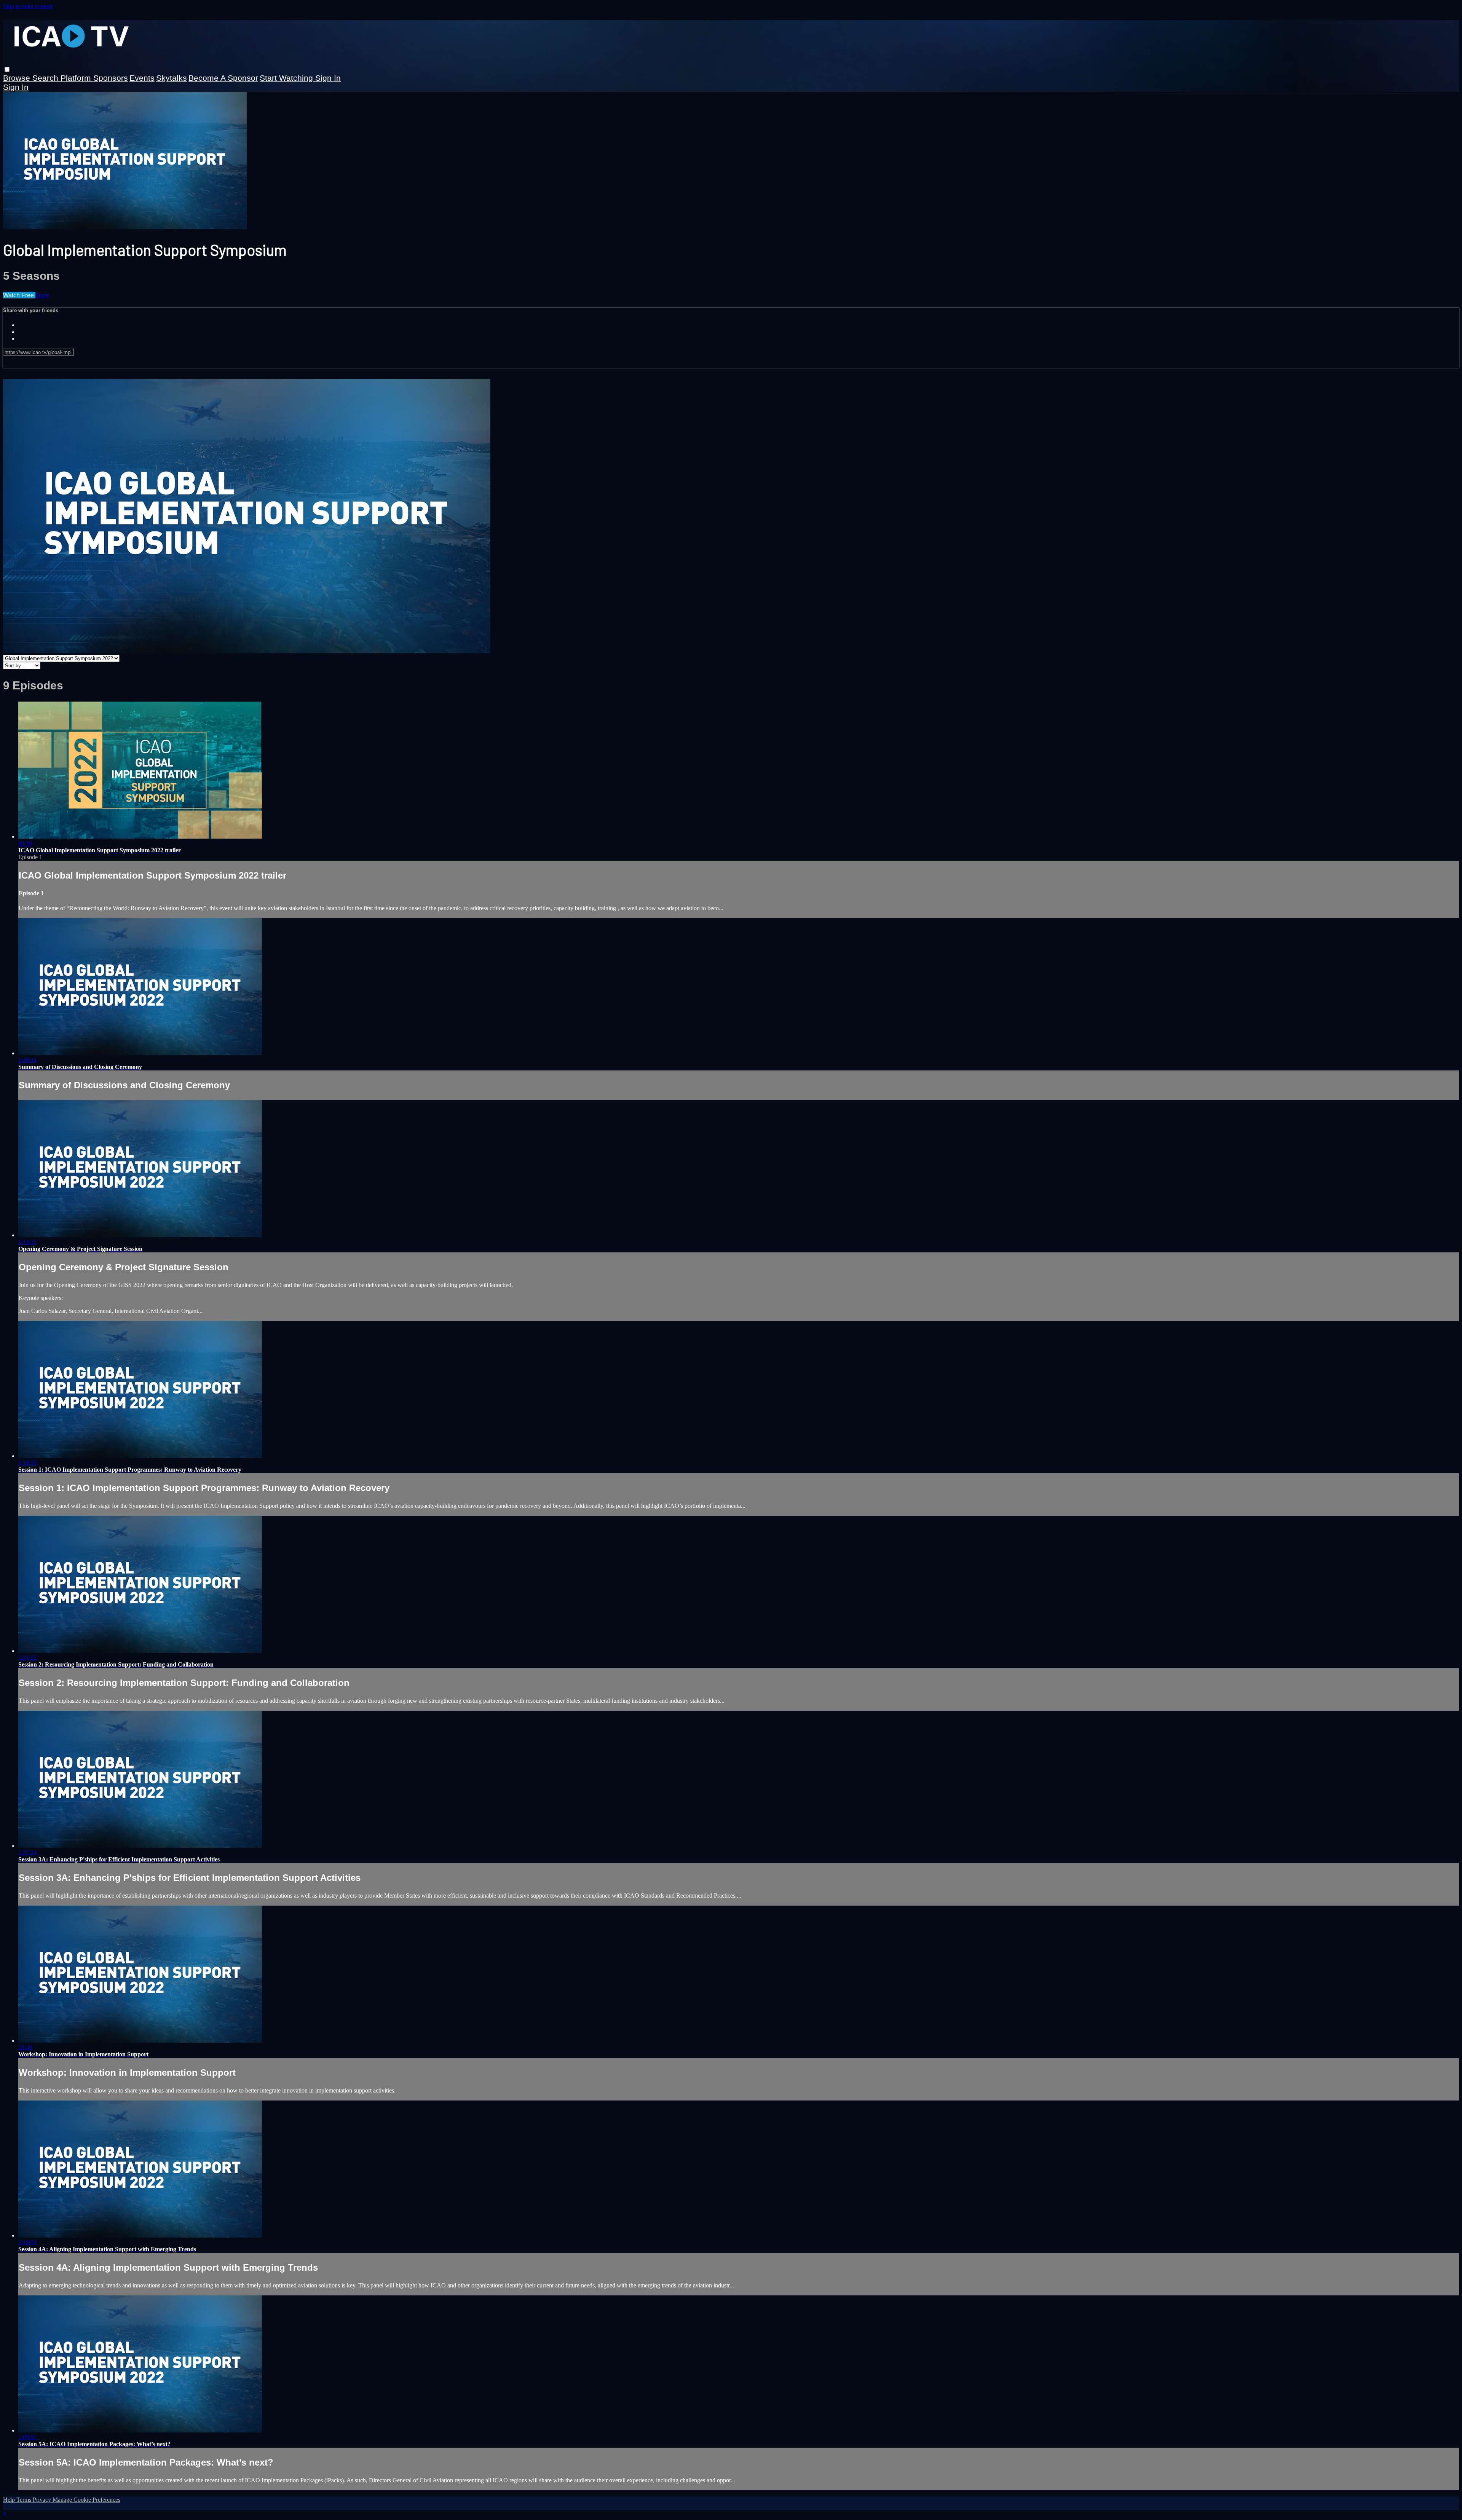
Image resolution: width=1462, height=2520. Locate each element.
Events (142, 78)
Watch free (19, 295)
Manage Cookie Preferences (86, 2500)
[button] (7, 69)
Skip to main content (28, 6)
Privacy (43, 2500)
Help (10, 2500)
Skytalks (172, 78)
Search (46, 78)
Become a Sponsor (223, 78)
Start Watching (287, 78)
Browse (18, 78)
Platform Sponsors (94, 78)
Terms (25, 2500)
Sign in (328, 78)
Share (42, 295)
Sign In (16, 87)
